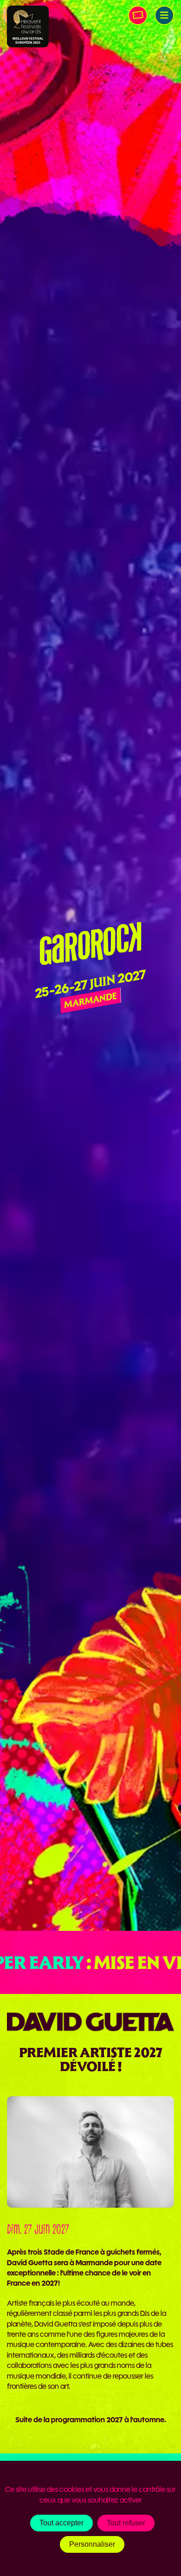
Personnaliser (92, 2544)
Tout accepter (61, 2523)
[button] (164, 15)
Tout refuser (126, 2523)
